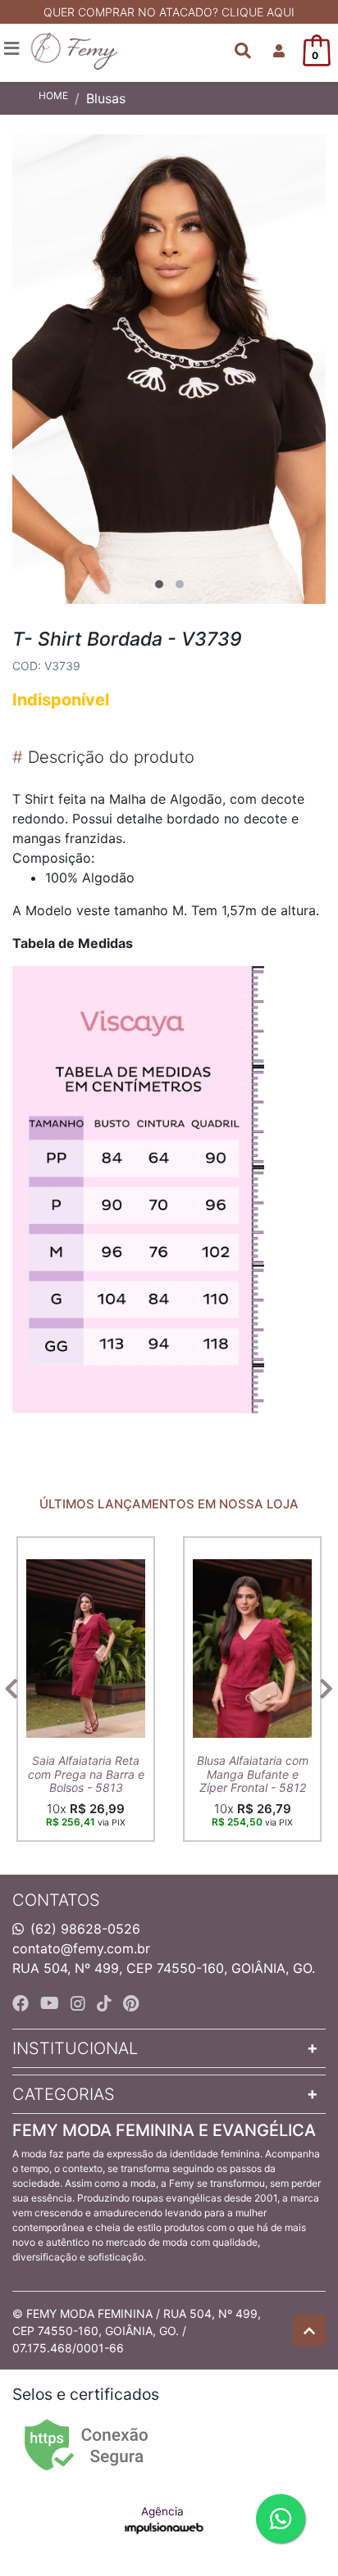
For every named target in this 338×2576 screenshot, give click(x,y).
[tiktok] (107, 2003)
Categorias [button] (64, 2094)
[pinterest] (131, 2003)
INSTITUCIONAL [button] (75, 2048)
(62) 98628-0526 (85, 1929)
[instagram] (80, 2003)
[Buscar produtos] (243, 51)
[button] (279, 51)
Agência (162, 2511)
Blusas (106, 98)
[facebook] (23, 2003)
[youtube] (52, 2003)
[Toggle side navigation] (13, 49)
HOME (53, 95)
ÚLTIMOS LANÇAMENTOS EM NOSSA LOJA (169, 1504)
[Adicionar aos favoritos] (47, 1551)
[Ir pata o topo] (309, 2330)
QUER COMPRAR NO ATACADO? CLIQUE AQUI (169, 12)
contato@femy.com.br (81, 1948)
